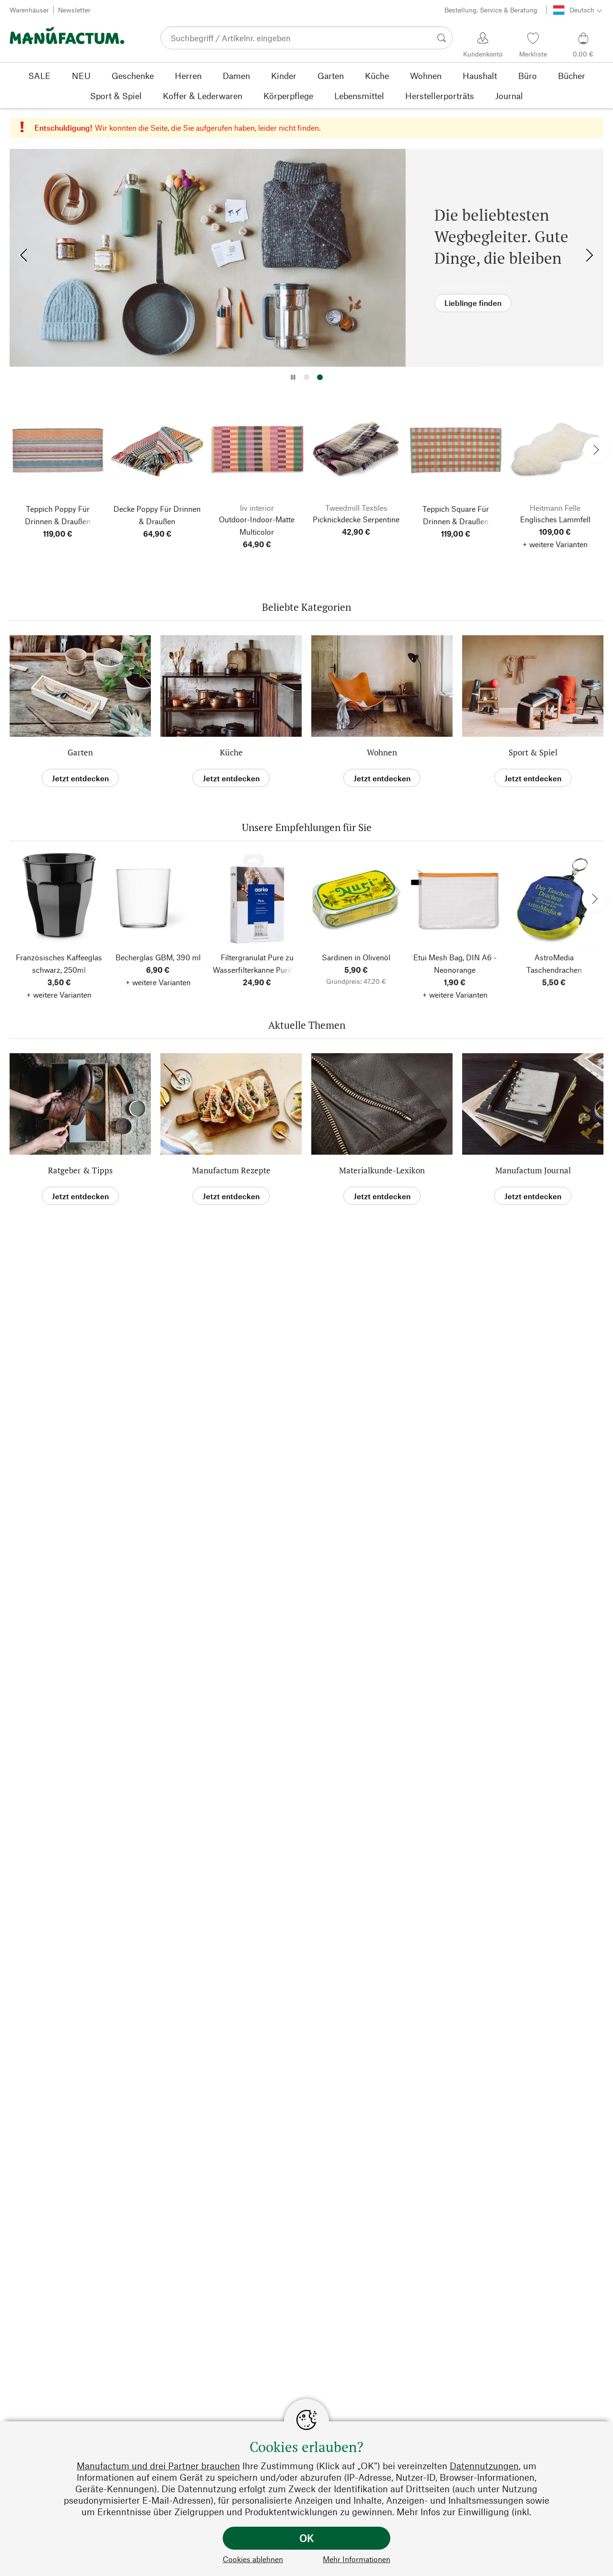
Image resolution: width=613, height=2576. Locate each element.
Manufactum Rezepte (231, 1170)
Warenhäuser (29, 10)
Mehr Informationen (357, 2559)
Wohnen (382, 752)
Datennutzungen (484, 2466)
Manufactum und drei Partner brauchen (158, 2466)
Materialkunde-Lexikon (382, 1170)
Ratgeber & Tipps (80, 1170)
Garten (80, 752)
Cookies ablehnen (253, 2559)
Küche (231, 752)
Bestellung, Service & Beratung (491, 10)
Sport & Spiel (533, 752)
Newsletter (74, 10)
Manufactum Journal (533, 1170)
